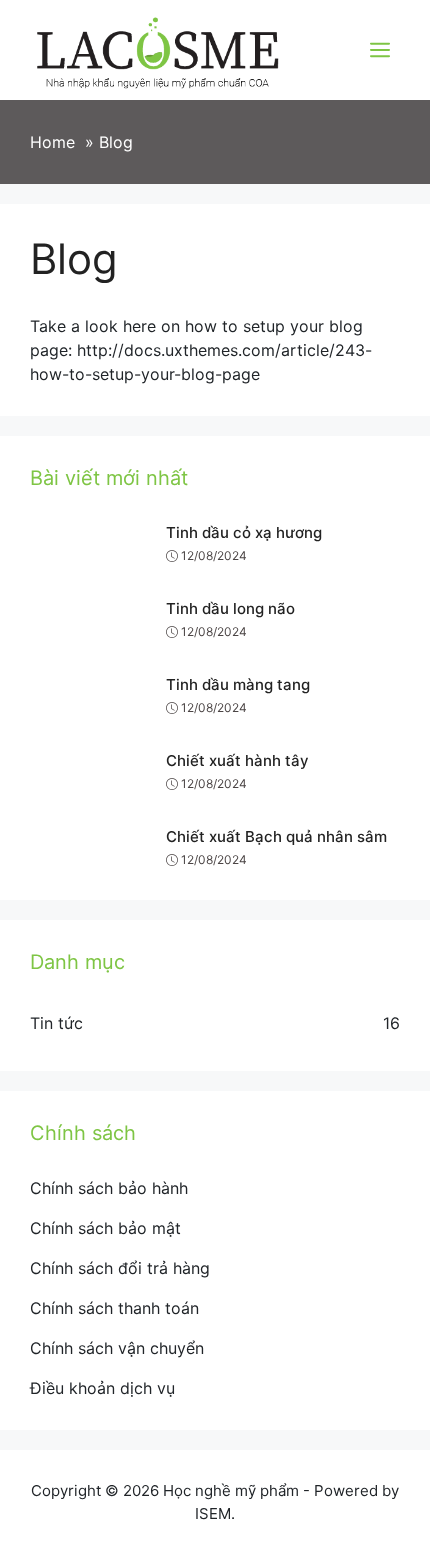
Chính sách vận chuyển (117, 1348)
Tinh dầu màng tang (238, 684)
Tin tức (56, 1023)
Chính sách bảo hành (109, 1188)
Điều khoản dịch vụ (102, 1388)
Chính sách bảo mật (105, 1228)
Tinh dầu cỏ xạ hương (244, 532)
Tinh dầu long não (230, 608)
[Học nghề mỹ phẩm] (157, 48)
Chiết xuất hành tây (237, 760)
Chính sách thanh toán (114, 1308)
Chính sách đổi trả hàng (120, 1268)
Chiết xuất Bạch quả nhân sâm (276, 836)
